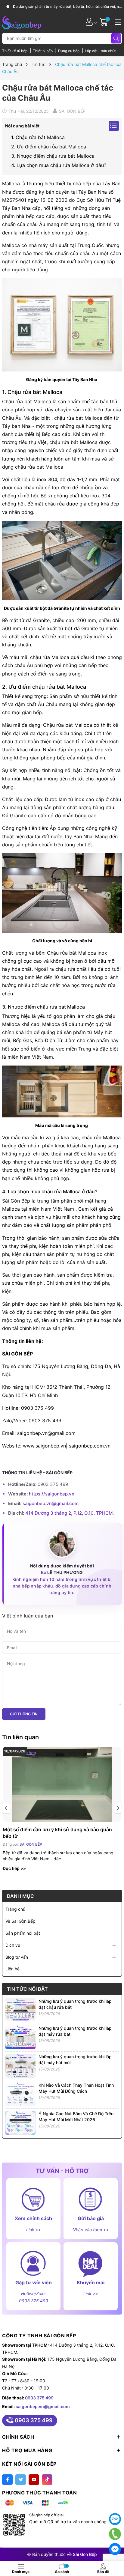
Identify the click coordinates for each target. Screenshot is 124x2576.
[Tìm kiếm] (116, 38)
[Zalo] (115, 2519)
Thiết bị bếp (43, 51)
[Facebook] (7, 2480)
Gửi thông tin (24, 1714)
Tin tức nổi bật (27, 1989)
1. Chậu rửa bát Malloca (38, 137)
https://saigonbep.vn (52, 1494)
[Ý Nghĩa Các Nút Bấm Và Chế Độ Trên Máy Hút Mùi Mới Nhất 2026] (20, 2122)
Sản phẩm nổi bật (23, 1933)
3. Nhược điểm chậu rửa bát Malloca (53, 156)
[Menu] (117, 22)
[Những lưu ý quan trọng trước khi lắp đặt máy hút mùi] (20, 2065)
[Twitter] (21, 2480)
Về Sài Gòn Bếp (20, 1921)
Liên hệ (12, 1969)
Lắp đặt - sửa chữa (101, 51)
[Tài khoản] (89, 22)
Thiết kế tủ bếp (15, 51)
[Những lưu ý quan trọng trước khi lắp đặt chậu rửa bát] (20, 2009)
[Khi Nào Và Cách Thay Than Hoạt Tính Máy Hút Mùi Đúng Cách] (20, 2094)
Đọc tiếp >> (14, 1868)
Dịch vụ (13, 1945)
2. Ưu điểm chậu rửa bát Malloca (49, 147)
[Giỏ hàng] (105, 22)
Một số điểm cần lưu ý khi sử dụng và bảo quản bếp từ (57, 1833)
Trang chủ (15, 1909)
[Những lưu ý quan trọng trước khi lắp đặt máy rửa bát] (20, 2037)
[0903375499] (115, 2534)
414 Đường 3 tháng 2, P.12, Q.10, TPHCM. (70, 1513)
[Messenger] (115, 2549)
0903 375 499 (39, 2398)
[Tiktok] (47, 2480)
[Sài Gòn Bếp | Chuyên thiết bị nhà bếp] (22, 22)
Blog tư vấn (17, 1957)
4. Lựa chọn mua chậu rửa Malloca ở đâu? (59, 165)
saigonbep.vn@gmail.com (51, 1503)
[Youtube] (34, 2480)
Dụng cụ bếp (69, 51)
